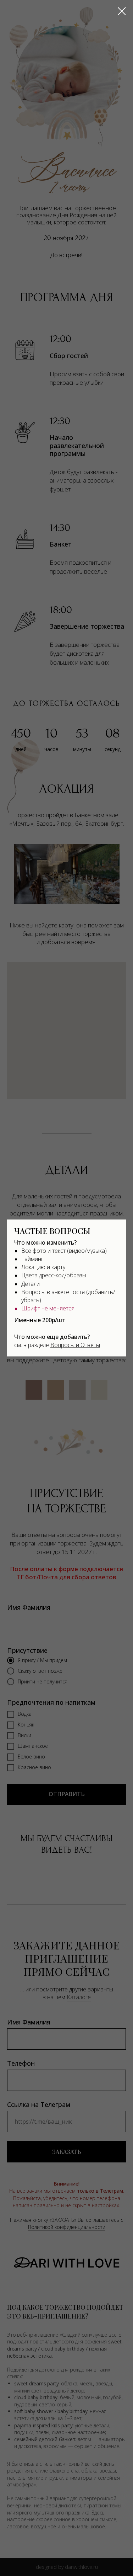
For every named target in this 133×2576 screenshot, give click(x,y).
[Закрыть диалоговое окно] (122, 11)
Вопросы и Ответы (75, 1345)
